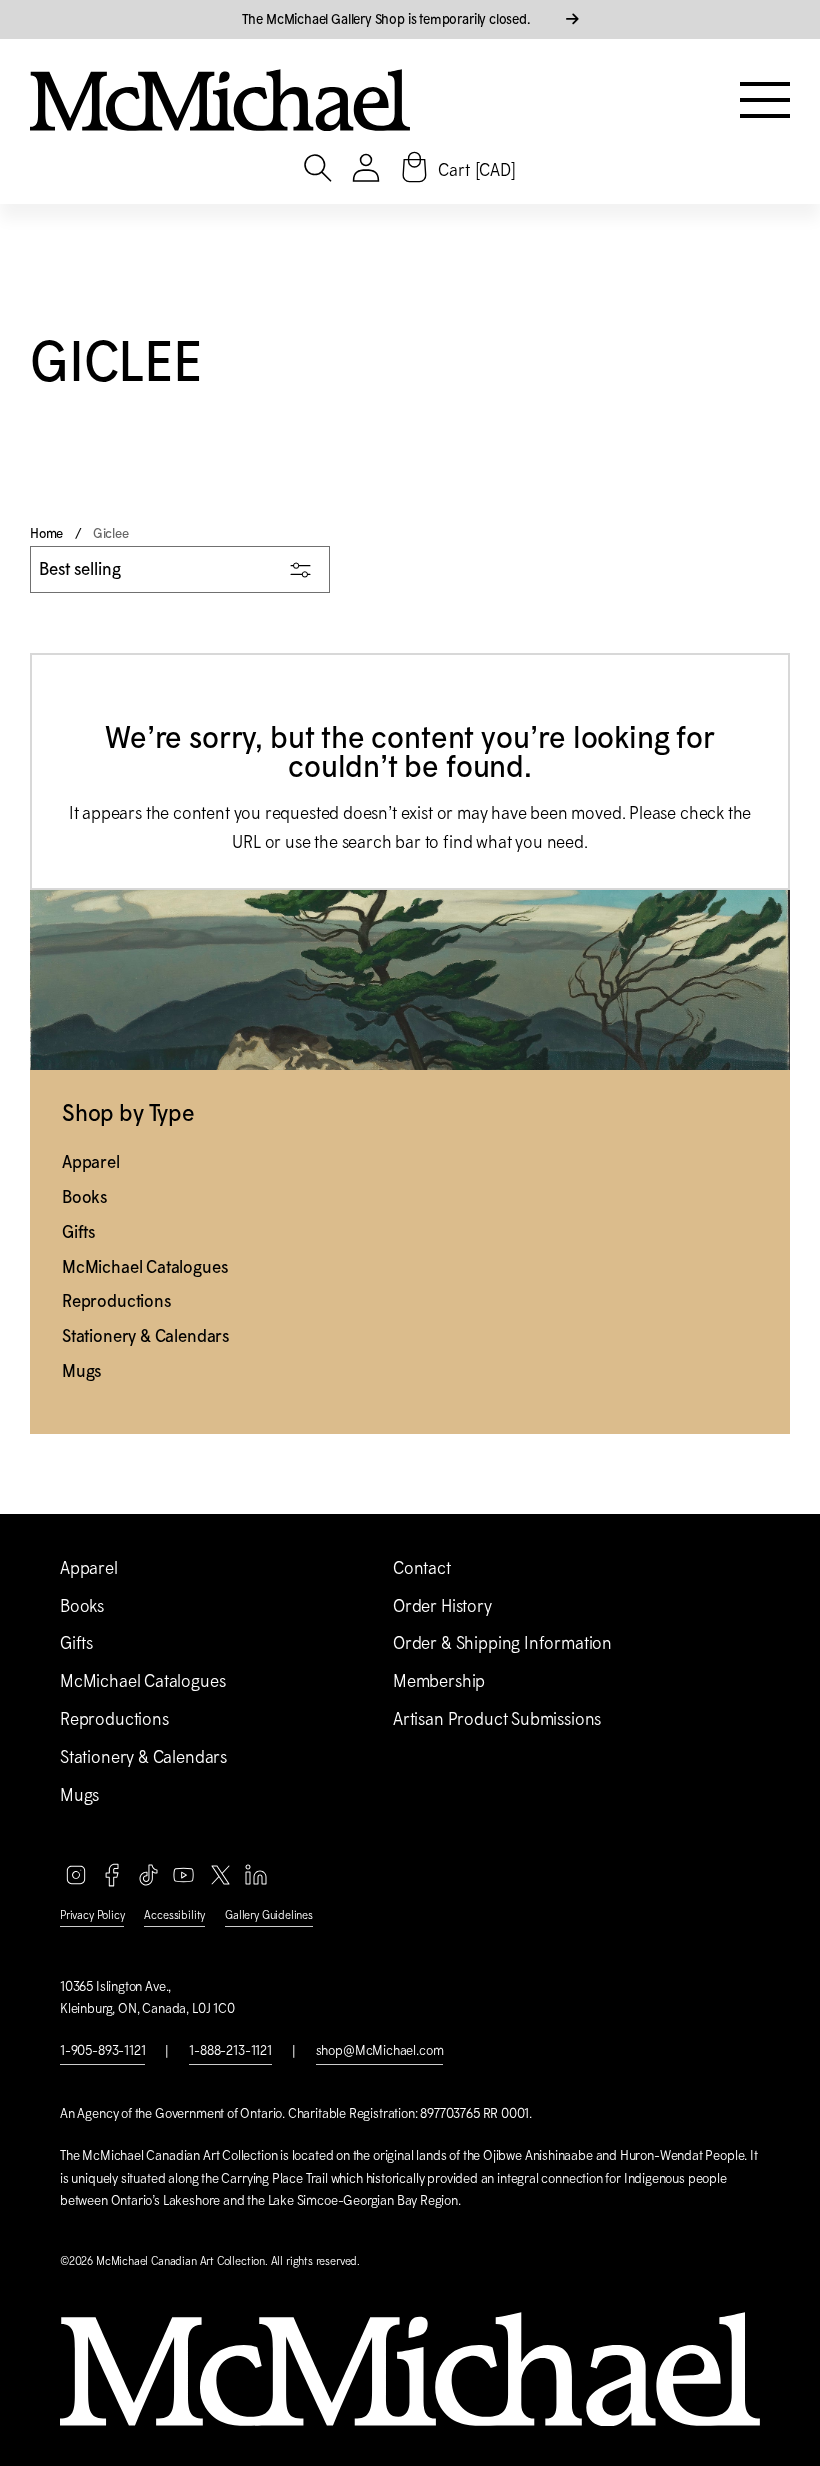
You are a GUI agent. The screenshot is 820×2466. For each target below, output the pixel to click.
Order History (442, 1606)
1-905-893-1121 (102, 2050)
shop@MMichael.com (380, 2050)
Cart (476, 170)
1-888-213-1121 (230, 2050)
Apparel (91, 1162)
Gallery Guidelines (269, 1915)
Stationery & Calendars (145, 1336)
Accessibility (174, 1915)
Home (46, 533)
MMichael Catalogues (144, 1267)
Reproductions (116, 1301)
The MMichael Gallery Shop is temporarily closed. (388, 19)
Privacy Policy (92, 1915)
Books (84, 1197)
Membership (439, 1681)
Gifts (78, 1232)
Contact (422, 1568)
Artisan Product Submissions (497, 1719)
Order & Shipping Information (502, 1643)
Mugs (81, 1371)
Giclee (111, 533)
